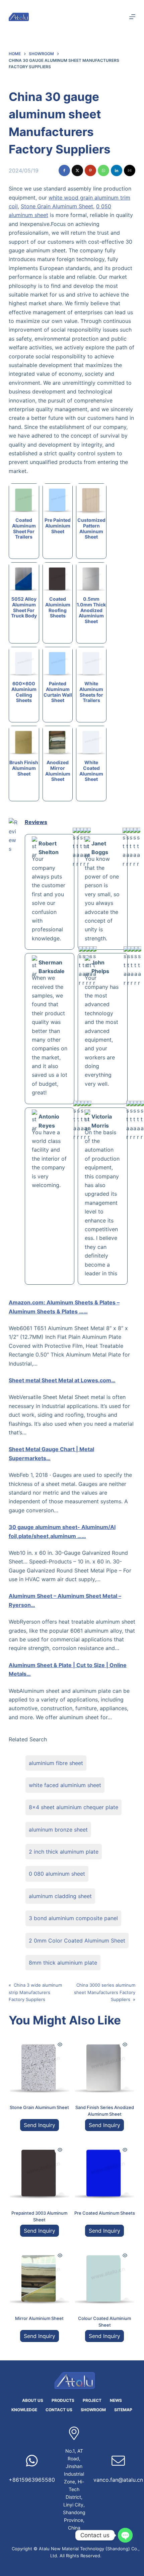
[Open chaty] (125, 2535)
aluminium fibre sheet (56, 1763)
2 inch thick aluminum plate (64, 1852)
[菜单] (132, 17)
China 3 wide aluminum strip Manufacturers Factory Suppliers (35, 1992)
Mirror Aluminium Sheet (39, 2318)
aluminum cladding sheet (60, 1896)
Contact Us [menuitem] (59, 2410)
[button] (64, 170)
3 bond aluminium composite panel (73, 1918)
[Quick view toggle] (60, 2044)
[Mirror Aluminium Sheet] (40, 2276)
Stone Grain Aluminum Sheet (57, 206)
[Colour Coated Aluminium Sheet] (104, 2276)
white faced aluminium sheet (65, 1785)
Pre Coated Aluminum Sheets (105, 2213)
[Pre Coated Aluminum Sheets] (104, 2170)
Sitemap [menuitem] (123, 2410)
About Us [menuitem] (33, 2400)
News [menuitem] (116, 2400)
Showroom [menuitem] (93, 2410)
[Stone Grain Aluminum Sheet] (40, 2065)
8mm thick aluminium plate (63, 1963)
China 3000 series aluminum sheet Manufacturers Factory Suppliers (105, 1992)
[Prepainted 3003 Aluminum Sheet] (40, 2170)
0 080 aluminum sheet (57, 1874)
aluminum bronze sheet (58, 1830)
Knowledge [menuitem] (24, 2410)
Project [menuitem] (92, 2400)
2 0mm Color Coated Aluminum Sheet (77, 1941)
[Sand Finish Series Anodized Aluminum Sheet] (104, 2065)
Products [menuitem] (63, 2400)
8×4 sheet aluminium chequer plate (74, 1807)
